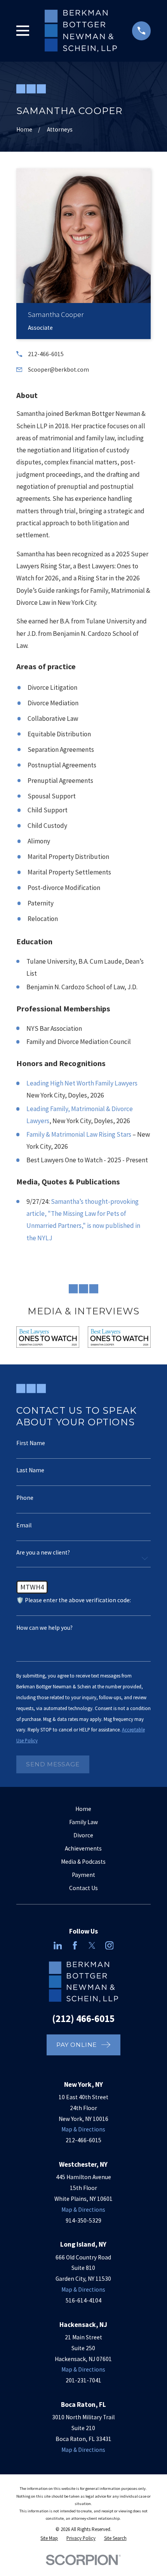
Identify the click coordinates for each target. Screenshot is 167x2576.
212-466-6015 (46, 354)
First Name (31, 1443)
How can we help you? (44, 1628)
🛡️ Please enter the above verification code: (74, 1600)
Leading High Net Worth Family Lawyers (82, 1083)
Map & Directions (83, 2129)
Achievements (83, 1848)
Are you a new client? (43, 1552)
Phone (25, 1498)
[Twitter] (92, 1946)
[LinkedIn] (58, 1946)
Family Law (83, 1822)
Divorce (83, 1835)
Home (83, 1809)
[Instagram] (110, 1946)
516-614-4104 (83, 2300)
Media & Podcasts (83, 1862)
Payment (83, 1875)
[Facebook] (75, 1946)
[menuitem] (49, 2538)
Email (24, 1525)
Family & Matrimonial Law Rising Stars (79, 1134)
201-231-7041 (83, 2380)
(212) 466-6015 (83, 2019)
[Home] (81, 31)
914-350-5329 (83, 2220)
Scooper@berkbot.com (58, 370)
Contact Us (83, 1888)
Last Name (30, 1470)
